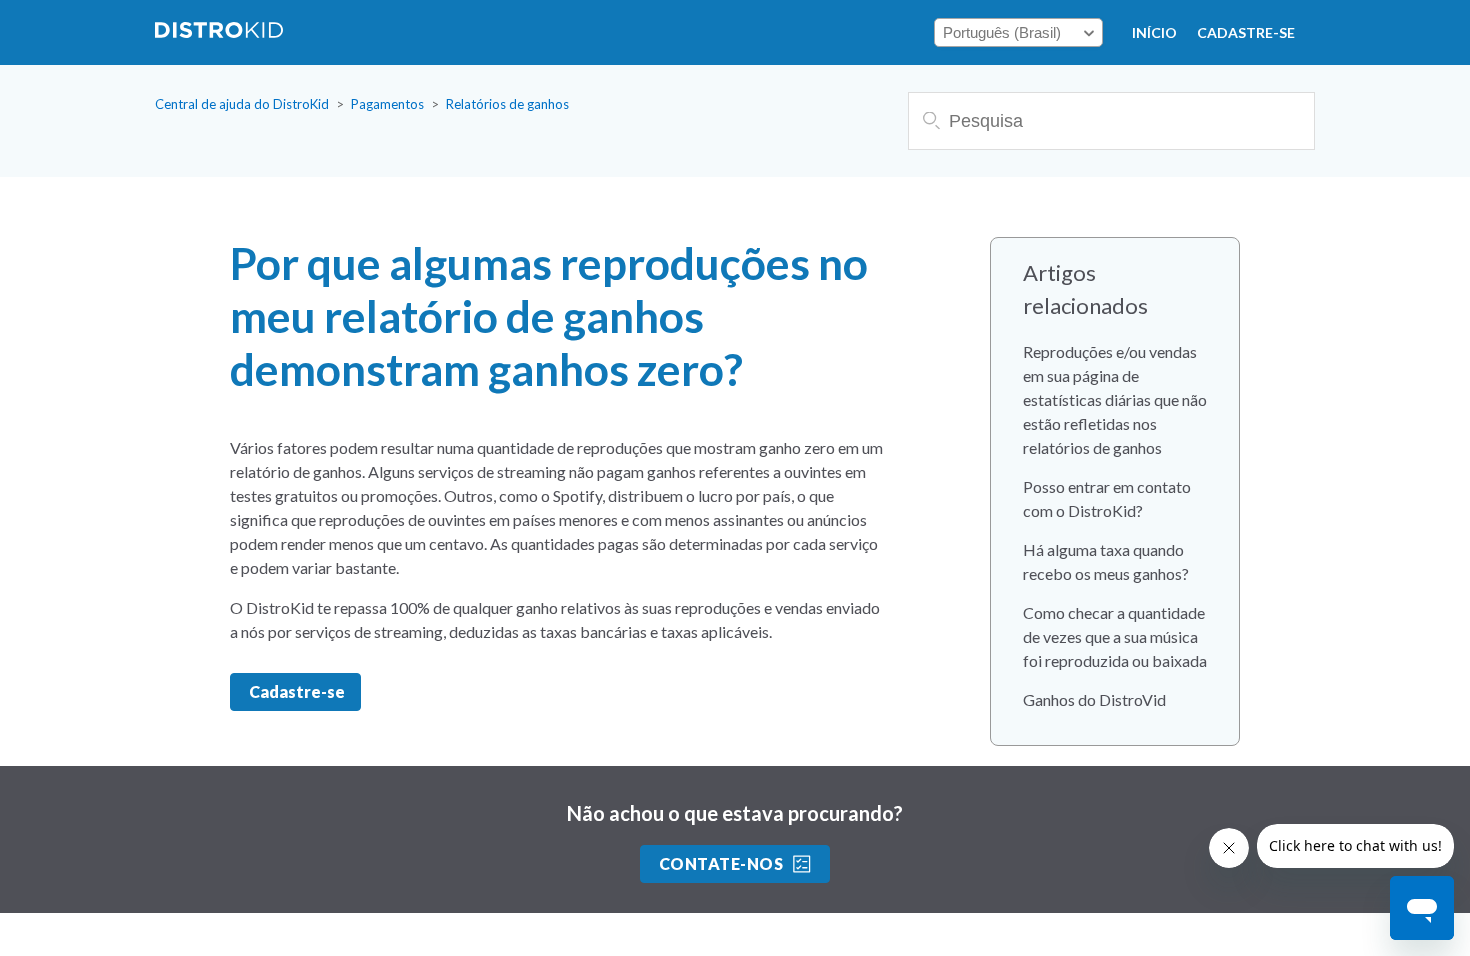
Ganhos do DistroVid (1094, 699)
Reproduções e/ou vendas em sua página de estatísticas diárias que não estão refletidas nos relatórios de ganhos (1115, 399)
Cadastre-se (1246, 32)
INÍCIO (1154, 32)
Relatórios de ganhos (507, 104)
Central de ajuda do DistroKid (242, 104)
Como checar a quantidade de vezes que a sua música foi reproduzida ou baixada (1115, 636)
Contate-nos (721, 863)
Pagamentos (387, 104)
